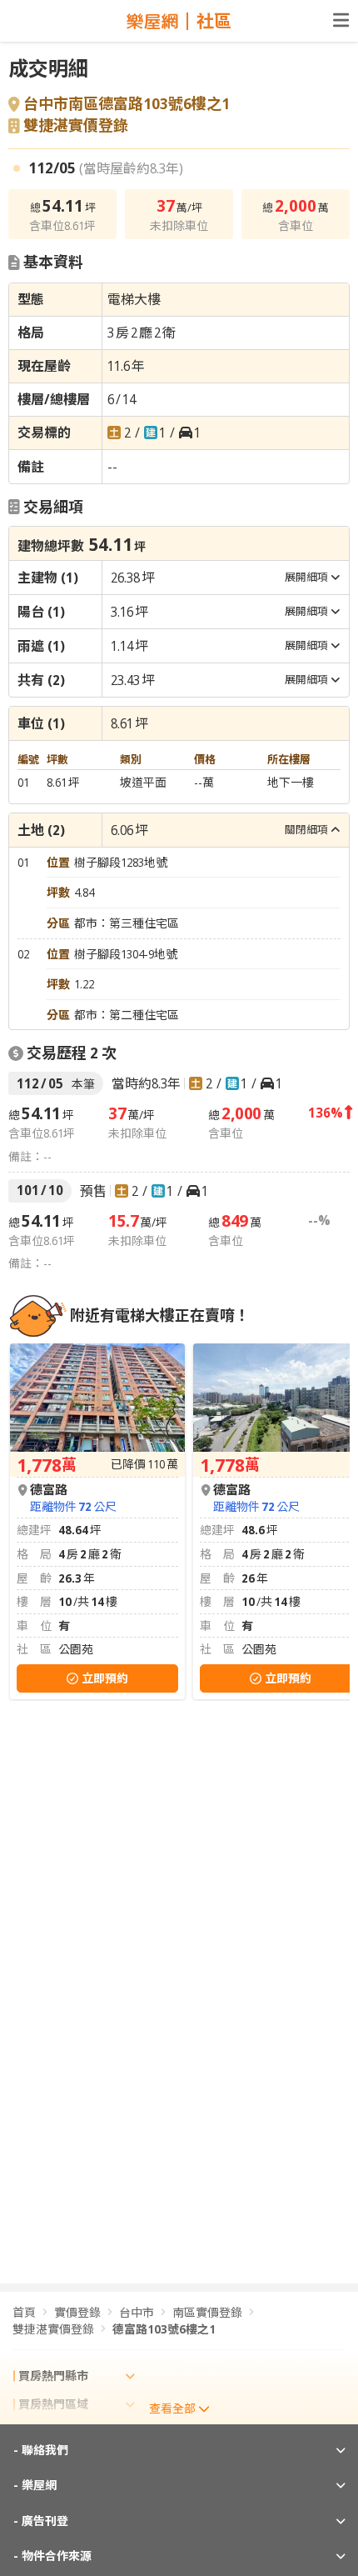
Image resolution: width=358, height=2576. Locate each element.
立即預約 (105, 1678)
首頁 (24, 2312)
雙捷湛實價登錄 (76, 126)
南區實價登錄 (207, 2312)
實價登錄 (77, 2312)
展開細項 (306, 577)
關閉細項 (306, 829)
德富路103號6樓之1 (164, 2329)
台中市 (137, 2312)
